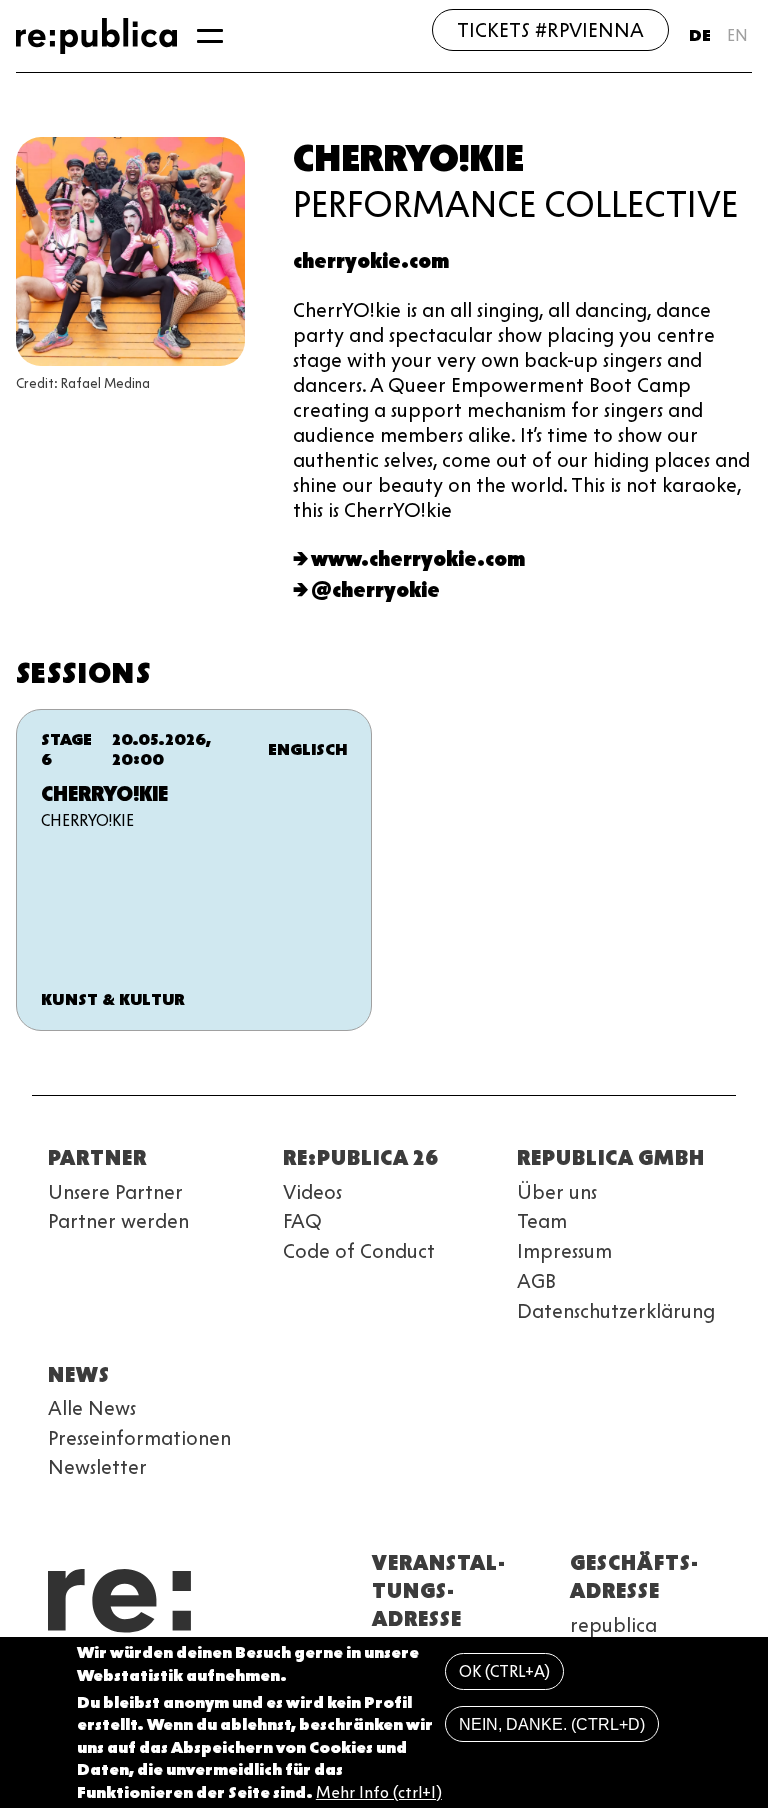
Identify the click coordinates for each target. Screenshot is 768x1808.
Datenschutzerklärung (616, 1311)
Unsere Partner (115, 1192)
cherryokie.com (371, 261)
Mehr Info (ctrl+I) (379, 1792)
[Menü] (210, 36)
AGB (536, 1281)
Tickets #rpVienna (550, 30)
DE (700, 35)
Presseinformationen (139, 1438)
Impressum (564, 1251)
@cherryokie (375, 590)
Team (542, 1221)
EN (737, 35)
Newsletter (97, 1467)
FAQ (302, 1221)
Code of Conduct (359, 1251)
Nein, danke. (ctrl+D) (552, 1724)
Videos (312, 1192)
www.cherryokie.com (418, 559)
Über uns (557, 1192)
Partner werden (118, 1221)
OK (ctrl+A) (504, 1671)
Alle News (92, 1408)
